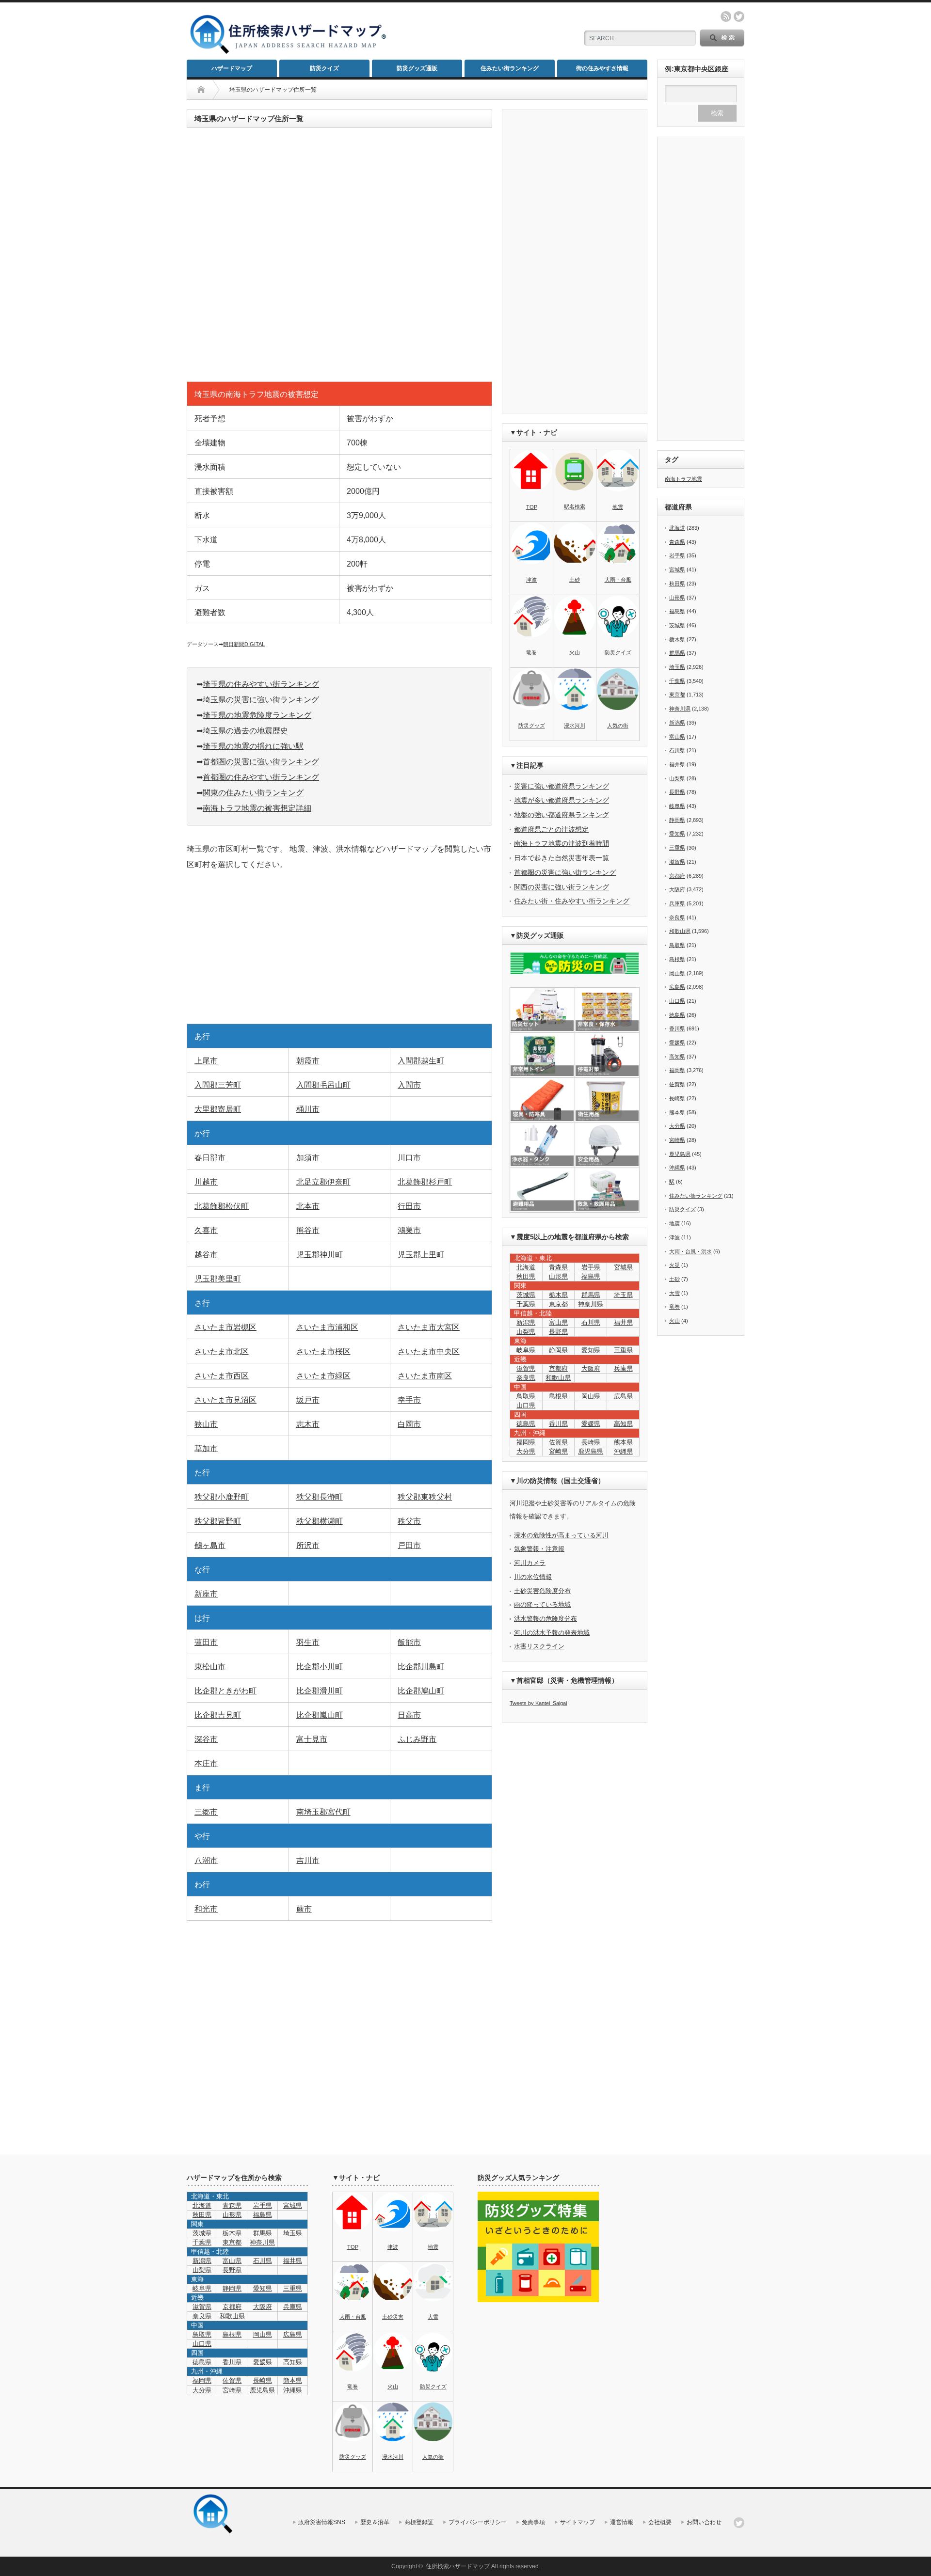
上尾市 (206, 1061)
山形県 (558, 1276)
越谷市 (206, 1255)
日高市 (409, 1715)
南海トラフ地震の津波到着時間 (562, 843)
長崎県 (591, 1442)
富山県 (558, 1322)
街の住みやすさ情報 (602, 68)
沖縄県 (677, 1168)
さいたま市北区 (222, 1351)
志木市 (308, 1424)
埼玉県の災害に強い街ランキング (261, 700)
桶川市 (308, 1109)
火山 (575, 652)
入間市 (409, 1085)
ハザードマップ (232, 68)
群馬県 (591, 1295)
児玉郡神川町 (320, 1255)
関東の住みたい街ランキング (253, 793)
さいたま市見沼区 (225, 1400)
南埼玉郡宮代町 (323, 1812)
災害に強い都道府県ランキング (562, 786)
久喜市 (206, 1230)
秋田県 (526, 1276)
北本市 (308, 1206)
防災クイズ (324, 68)
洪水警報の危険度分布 (546, 1619)
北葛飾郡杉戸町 (425, 1182)
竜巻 (531, 652)
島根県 (558, 1396)
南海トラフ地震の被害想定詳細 (257, 808)
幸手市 (409, 1400)
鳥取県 (526, 1396)
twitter (739, 16)
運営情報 (622, 2522)
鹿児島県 (591, 1451)
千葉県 (526, 1304)
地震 (618, 507)
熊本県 (623, 1442)
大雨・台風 (618, 580)
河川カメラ (530, 1563)
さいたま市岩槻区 (225, 1327)
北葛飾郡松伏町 (222, 1206)
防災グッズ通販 (417, 68)
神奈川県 (591, 1304)
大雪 (674, 1293)
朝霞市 (308, 1061)
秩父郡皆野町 (218, 1521)
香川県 (558, 1424)
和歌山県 (558, 1378)
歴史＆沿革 (375, 2522)
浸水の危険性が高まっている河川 (561, 1535)
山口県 (526, 1405)
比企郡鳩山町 (421, 1691)
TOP (532, 507)
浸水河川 (575, 726)
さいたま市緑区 (323, 1376)
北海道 (526, 1267)
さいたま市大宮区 (429, 1327)
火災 (674, 1265)
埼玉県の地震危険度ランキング (257, 715)
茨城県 (526, 1295)
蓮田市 (206, 1642)
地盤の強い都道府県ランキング (562, 815)
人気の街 (618, 726)
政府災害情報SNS (322, 2522)
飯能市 (409, 1642)
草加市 (206, 1448)
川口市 (409, 1158)
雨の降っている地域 (542, 1604)
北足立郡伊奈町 (323, 1182)
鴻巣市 (409, 1230)
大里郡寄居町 (218, 1109)
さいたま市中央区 (429, 1351)
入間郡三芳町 (218, 1085)
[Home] (201, 90)
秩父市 (409, 1521)
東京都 (558, 1304)
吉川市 (308, 1860)
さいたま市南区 (425, 1376)
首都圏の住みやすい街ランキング (261, 777)
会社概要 (660, 2522)
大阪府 (591, 1368)
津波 (531, 580)
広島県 (623, 1396)
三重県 (623, 1350)
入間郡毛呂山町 (323, 1085)
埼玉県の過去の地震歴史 (245, 731)
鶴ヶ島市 (210, 1545)
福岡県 (526, 1442)
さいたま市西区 (222, 1376)
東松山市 (210, 1667)
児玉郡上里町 (421, 1255)
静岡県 (558, 1350)
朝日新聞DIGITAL (244, 644)
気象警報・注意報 (539, 1549)
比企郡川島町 (421, 1667)
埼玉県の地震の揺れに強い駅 (253, 746)
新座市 (206, 1594)
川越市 (206, 1182)
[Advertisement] (481, 32)
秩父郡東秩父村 (425, 1497)
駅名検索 (575, 506)
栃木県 (558, 1295)
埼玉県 (623, 1295)
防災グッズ (532, 726)
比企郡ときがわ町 (225, 1691)
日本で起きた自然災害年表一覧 (562, 858)
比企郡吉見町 (218, 1715)
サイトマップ (578, 2522)
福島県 (591, 1276)
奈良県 (526, 1378)
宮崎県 (558, 1451)
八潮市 (206, 1860)
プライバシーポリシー (478, 2522)
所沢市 (308, 1545)
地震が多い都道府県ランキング (562, 800)
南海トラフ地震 (683, 479)
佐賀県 (558, 1442)
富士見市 (312, 1739)
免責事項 (533, 2522)
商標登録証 (419, 2522)
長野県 (558, 1332)
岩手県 (591, 1267)
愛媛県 (591, 1424)
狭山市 (206, 1424)
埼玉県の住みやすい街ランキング (261, 684)
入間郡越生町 (421, 1061)
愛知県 (591, 1350)
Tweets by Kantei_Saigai (538, 1703)
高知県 (623, 1424)
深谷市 (206, 1739)
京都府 (558, 1368)
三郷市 (206, 1812)
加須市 (308, 1158)
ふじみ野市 (417, 1739)
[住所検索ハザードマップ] (288, 53)
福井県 (623, 1322)
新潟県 (526, 1322)
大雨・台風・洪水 (690, 1251)
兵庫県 (623, 1368)
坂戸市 (308, 1400)
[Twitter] (739, 2523)
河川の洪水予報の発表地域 (552, 1633)
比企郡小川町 (320, 1667)
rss (726, 16)
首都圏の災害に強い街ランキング (261, 762)
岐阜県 (526, 1350)
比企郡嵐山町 (320, 1715)
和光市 (206, 1909)
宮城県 (623, 1267)
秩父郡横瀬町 (320, 1521)
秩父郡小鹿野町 (222, 1497)
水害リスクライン (539, 1646)
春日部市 (210, 1158)
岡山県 (591, 1396)
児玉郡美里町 (218, 1279)
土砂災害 (393, 2317)
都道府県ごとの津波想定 (551, 829)
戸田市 (409, 1545)
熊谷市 (308, 1230)
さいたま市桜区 (323, 1351)
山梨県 (526, 1332)
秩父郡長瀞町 (320, 1497)
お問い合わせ (704, 2522)
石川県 (591, 1322)
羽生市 (308, 1642)
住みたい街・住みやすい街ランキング (572, 901)
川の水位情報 (533, 1577)
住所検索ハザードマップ (458, 2566)
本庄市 (206, 1763)
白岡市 (409, 1424)
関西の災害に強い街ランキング (562, 887)
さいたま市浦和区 (327, 1327)
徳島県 (526, 1424)
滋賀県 (526, 1368)
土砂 (575, 580)
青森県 (558, 1267)
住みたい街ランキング (510, 68)
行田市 (409, 1206)
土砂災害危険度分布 (542, 1591)
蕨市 (304, 1909)
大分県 (526, 1451)
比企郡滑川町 (320, 1691)
